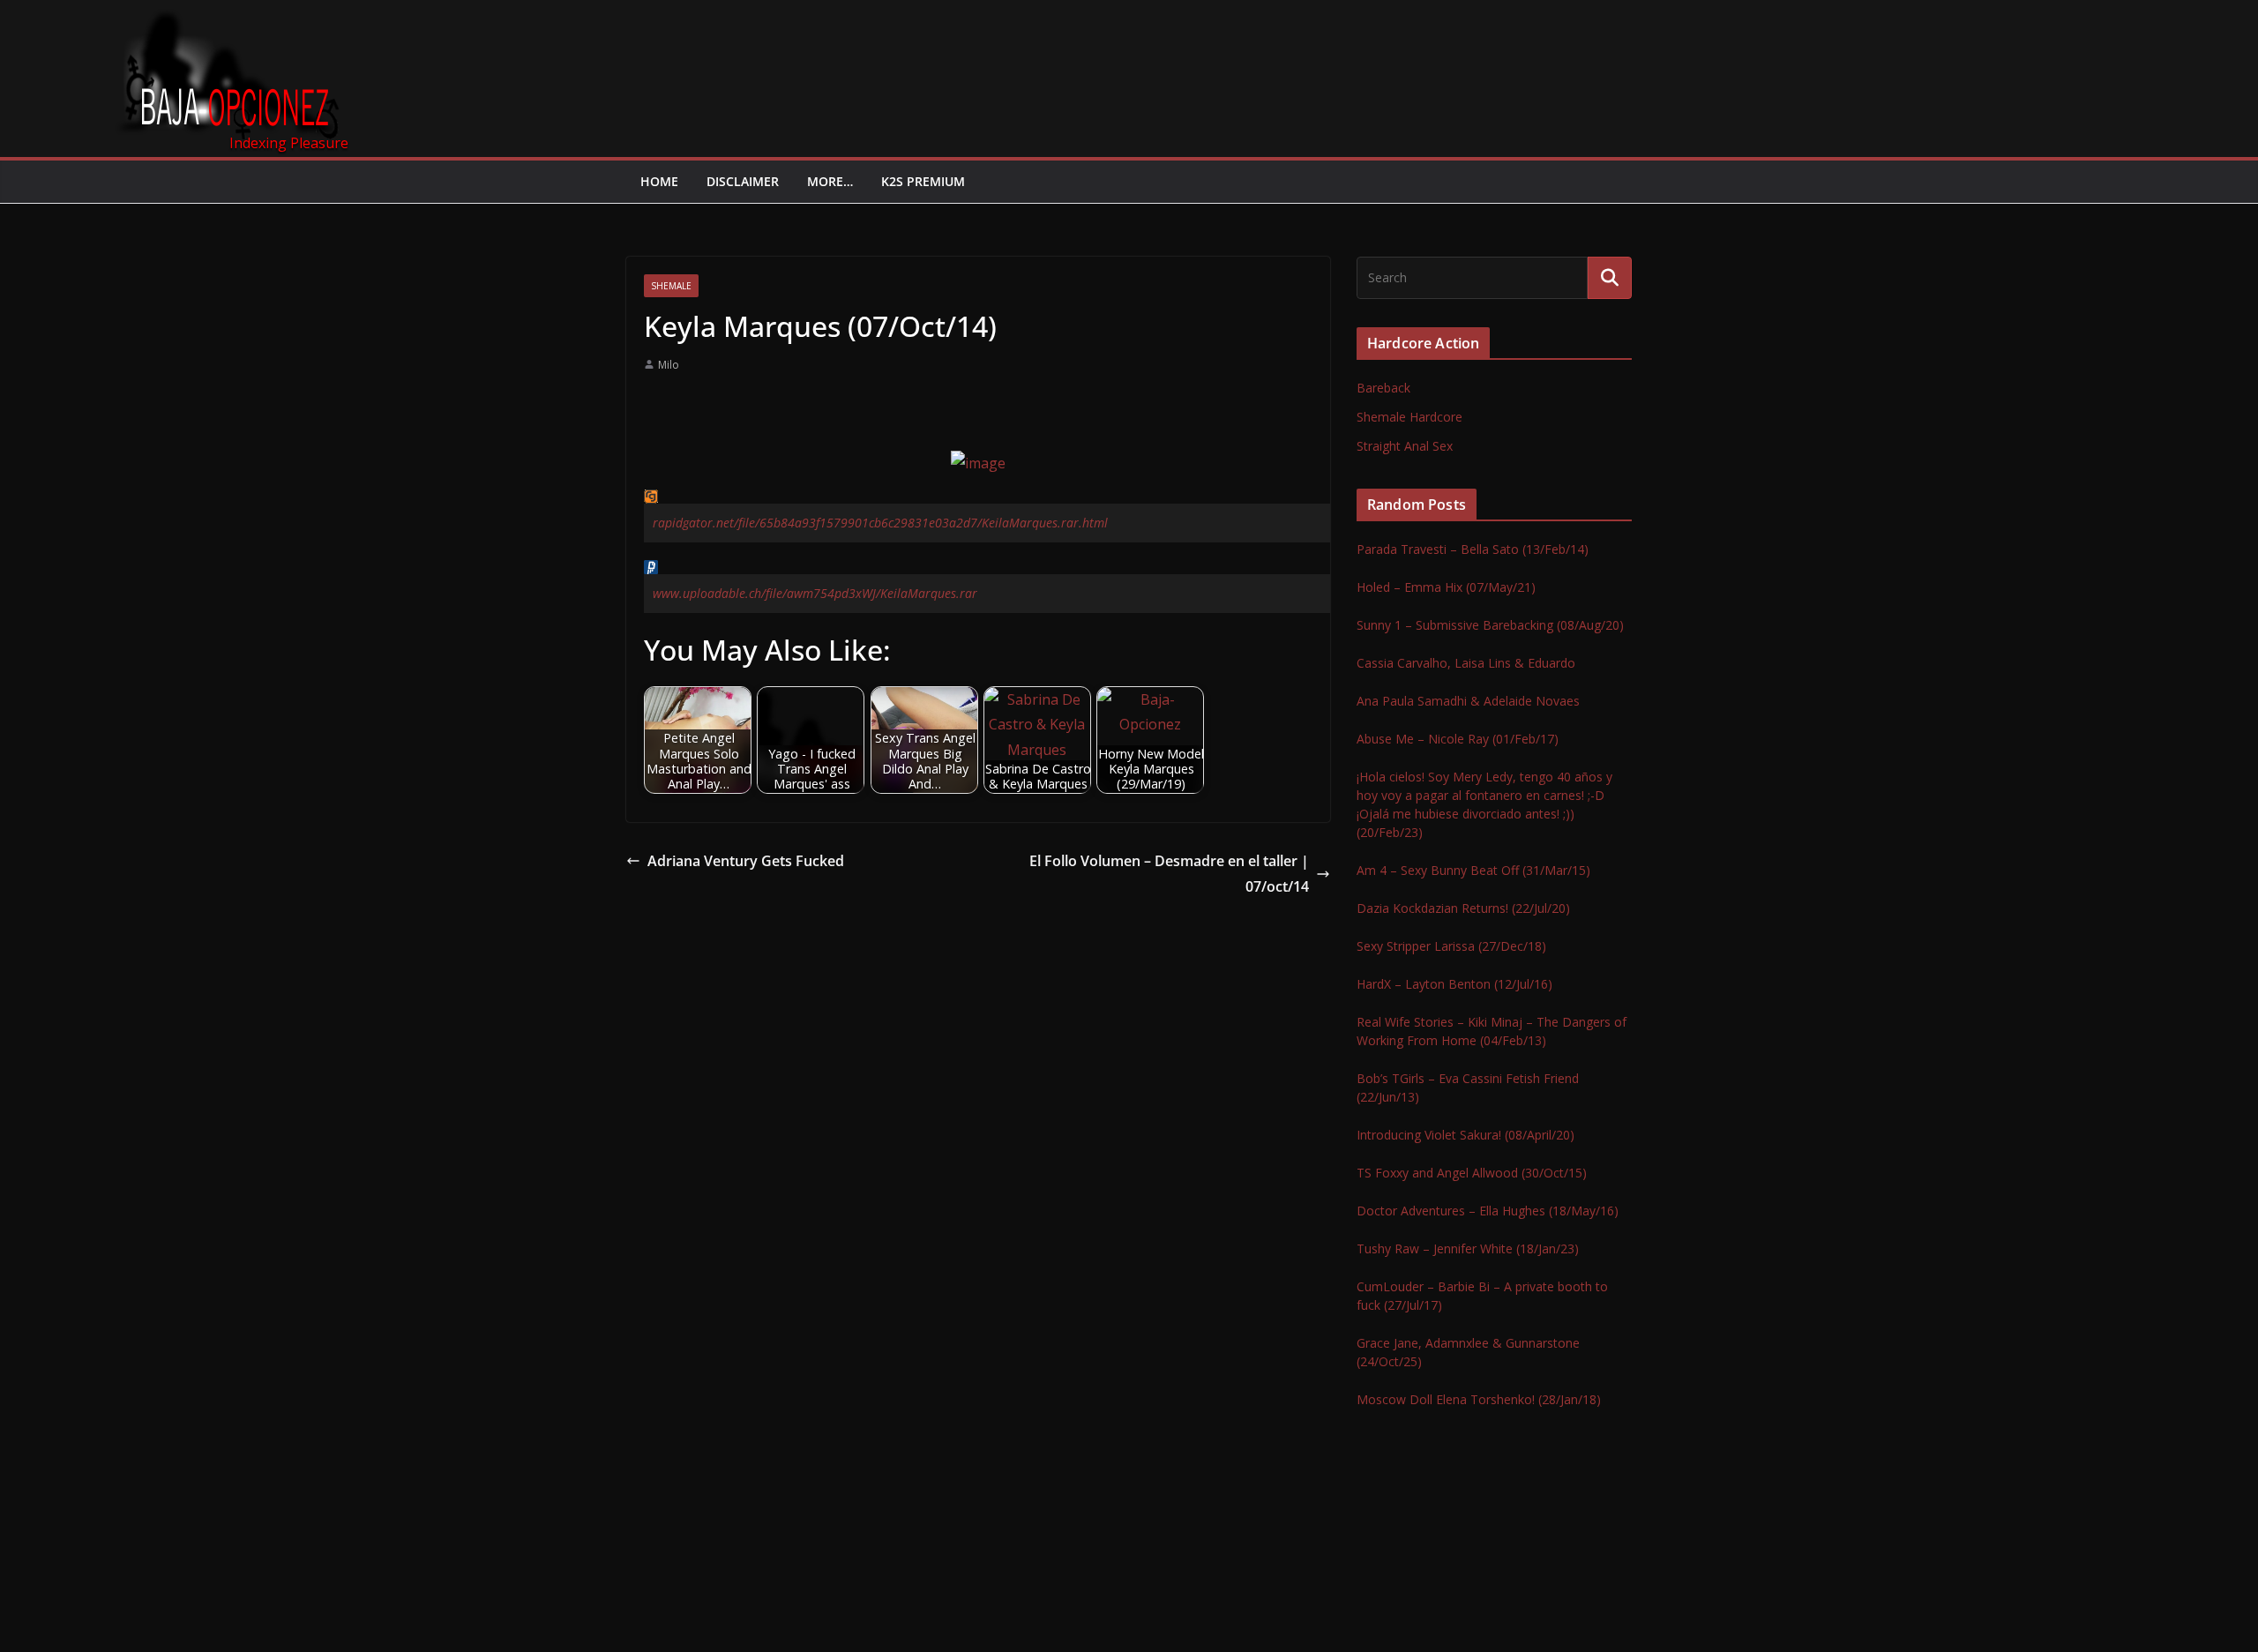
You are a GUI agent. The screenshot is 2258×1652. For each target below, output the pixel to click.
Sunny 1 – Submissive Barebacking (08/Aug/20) (1490, 625)
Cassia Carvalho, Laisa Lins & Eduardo (1466, 663)
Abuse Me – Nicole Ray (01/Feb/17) (1458, 739)
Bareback (1383, 388)
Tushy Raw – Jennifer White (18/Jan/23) (1468, 1248)
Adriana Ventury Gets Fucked (746, 861)
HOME (659, 181)
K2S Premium (923, 181)
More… (830, 181)
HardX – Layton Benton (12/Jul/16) (1454, 984)
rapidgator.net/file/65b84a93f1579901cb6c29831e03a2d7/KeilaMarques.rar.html (880, 523)
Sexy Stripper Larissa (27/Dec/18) (1451, 946)
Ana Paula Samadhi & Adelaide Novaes (1468, 701)
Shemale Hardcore (1409, 417)
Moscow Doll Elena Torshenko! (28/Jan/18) (1479, 1399)
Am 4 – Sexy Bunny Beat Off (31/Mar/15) (1473, 870)
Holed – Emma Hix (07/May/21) (1446, 587)
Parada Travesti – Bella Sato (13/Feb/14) (1473, 549)
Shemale (671, 286)
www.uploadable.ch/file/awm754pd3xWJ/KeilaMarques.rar (815, 593)
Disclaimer (743, 181)
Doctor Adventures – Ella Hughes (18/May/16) (1488, 1211)
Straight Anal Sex (1405, 446)
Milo (669, 365)
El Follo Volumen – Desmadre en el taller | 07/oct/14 (1169, 874)
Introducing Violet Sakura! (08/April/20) (1465, 1135)
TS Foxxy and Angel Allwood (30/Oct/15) (1472, 1173)
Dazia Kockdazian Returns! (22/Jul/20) (1463, 908)
